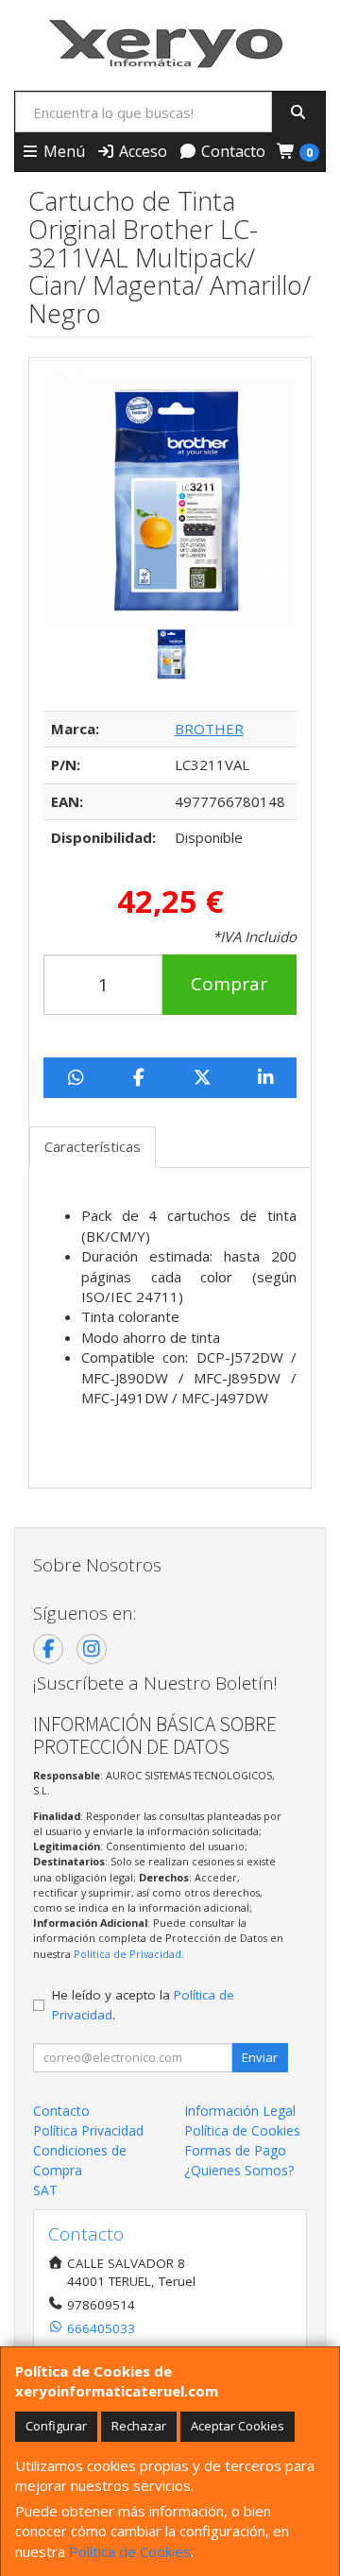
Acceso (141, 151)
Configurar (56, 2426)
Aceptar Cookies (238, 2426)
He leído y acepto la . (143, 2004)
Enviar (260, 2057)
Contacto (231, 151)
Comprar (229, 984)
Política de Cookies (130, 2551)
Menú (62, 151)
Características (93, 1146)
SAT (45, 2190)
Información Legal (240, 2111)
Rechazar (139, 2426)
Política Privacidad (88, 2130)
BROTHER (209, 729)
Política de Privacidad (127, 1954)
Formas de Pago (235, 2150)
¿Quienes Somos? (239, 2170)
